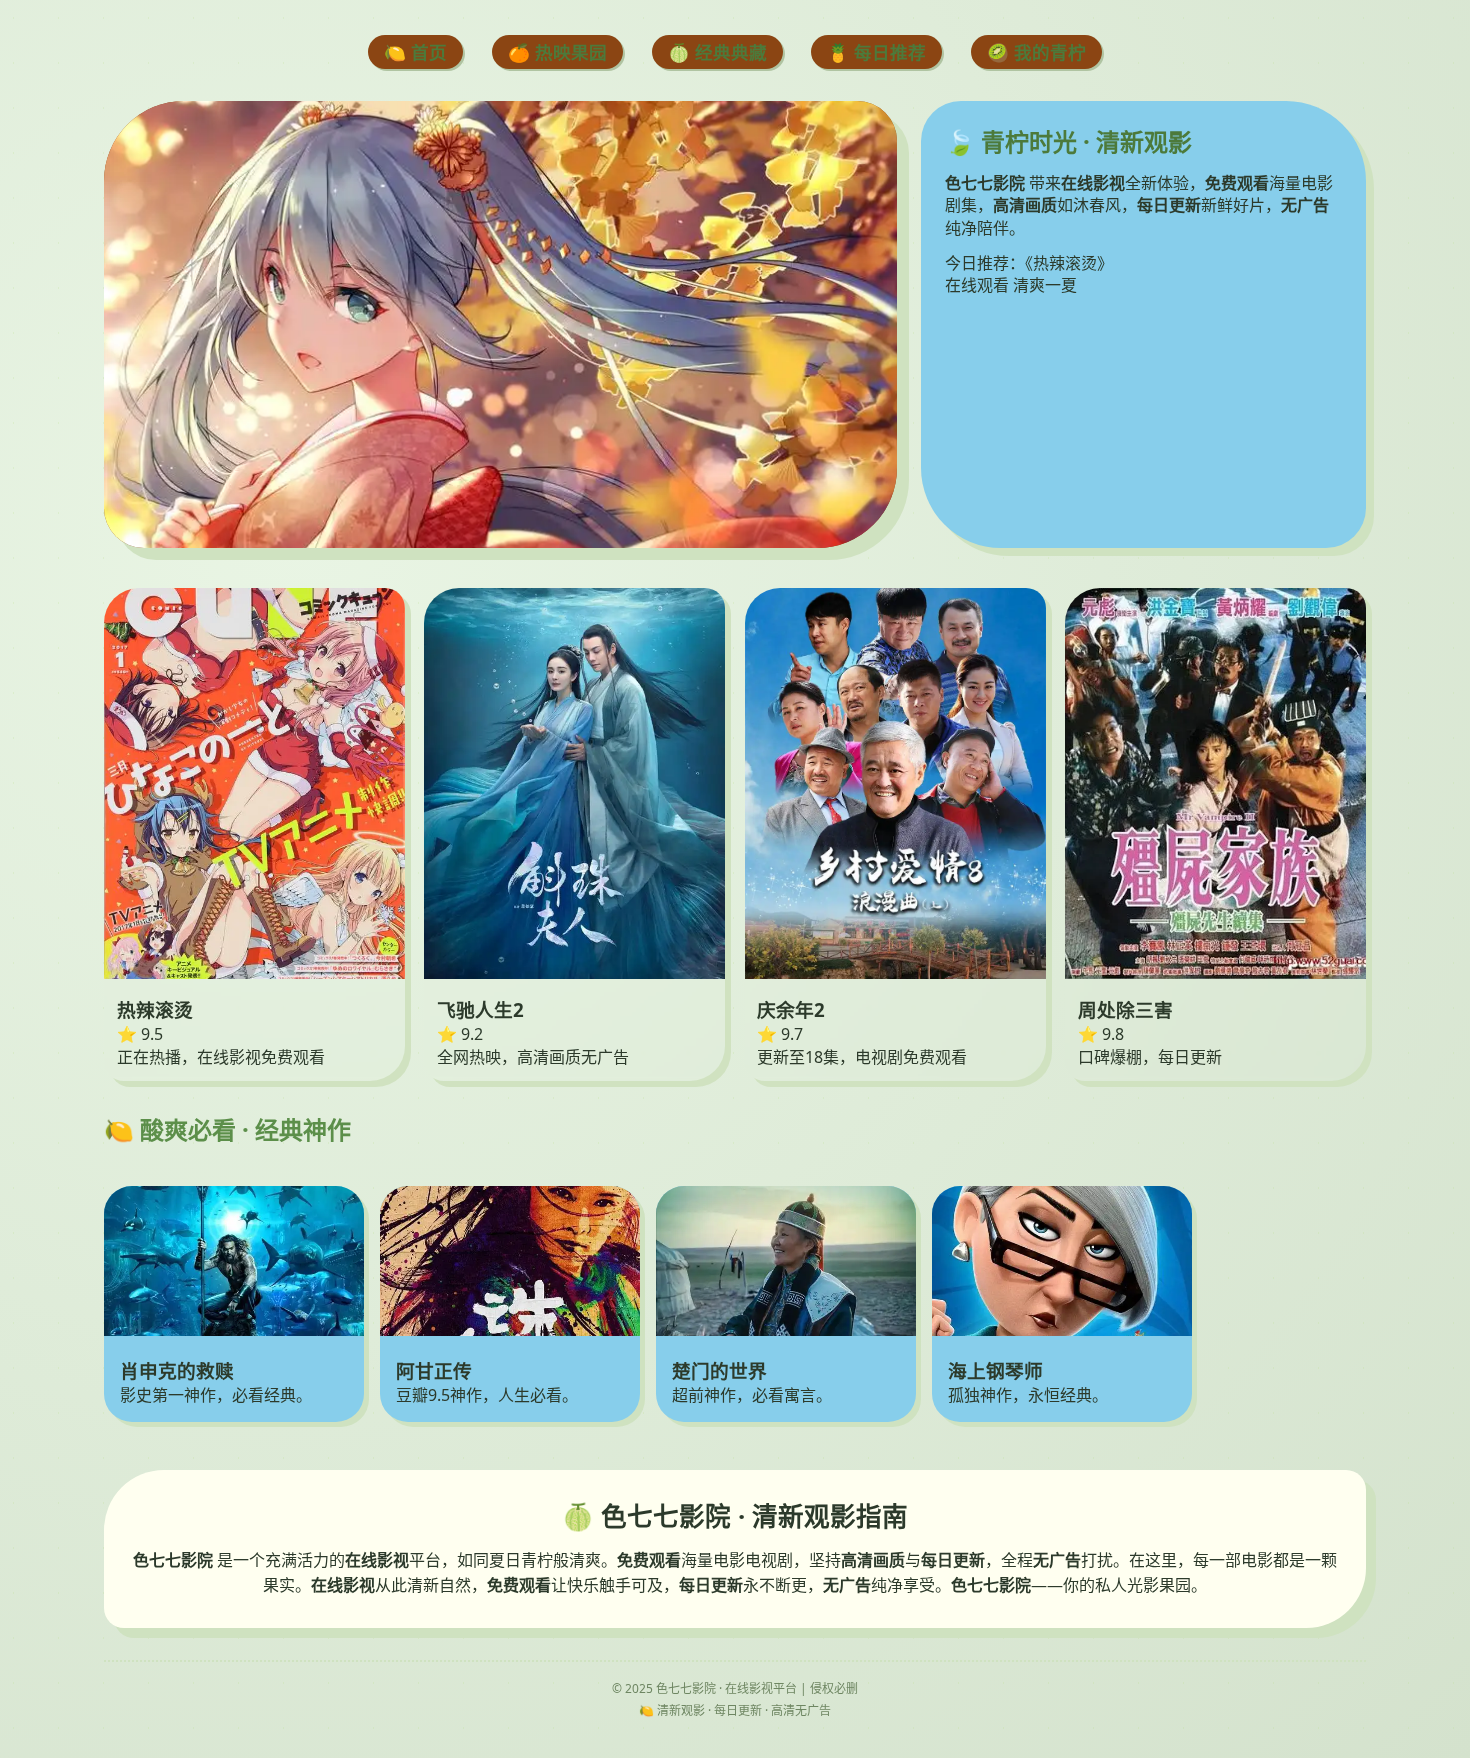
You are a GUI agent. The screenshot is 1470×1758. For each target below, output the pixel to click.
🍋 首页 (415, 52)
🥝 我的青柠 (1036, 52)
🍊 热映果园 (557, 52)
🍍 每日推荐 (876, 52)
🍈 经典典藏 (717, 52)
